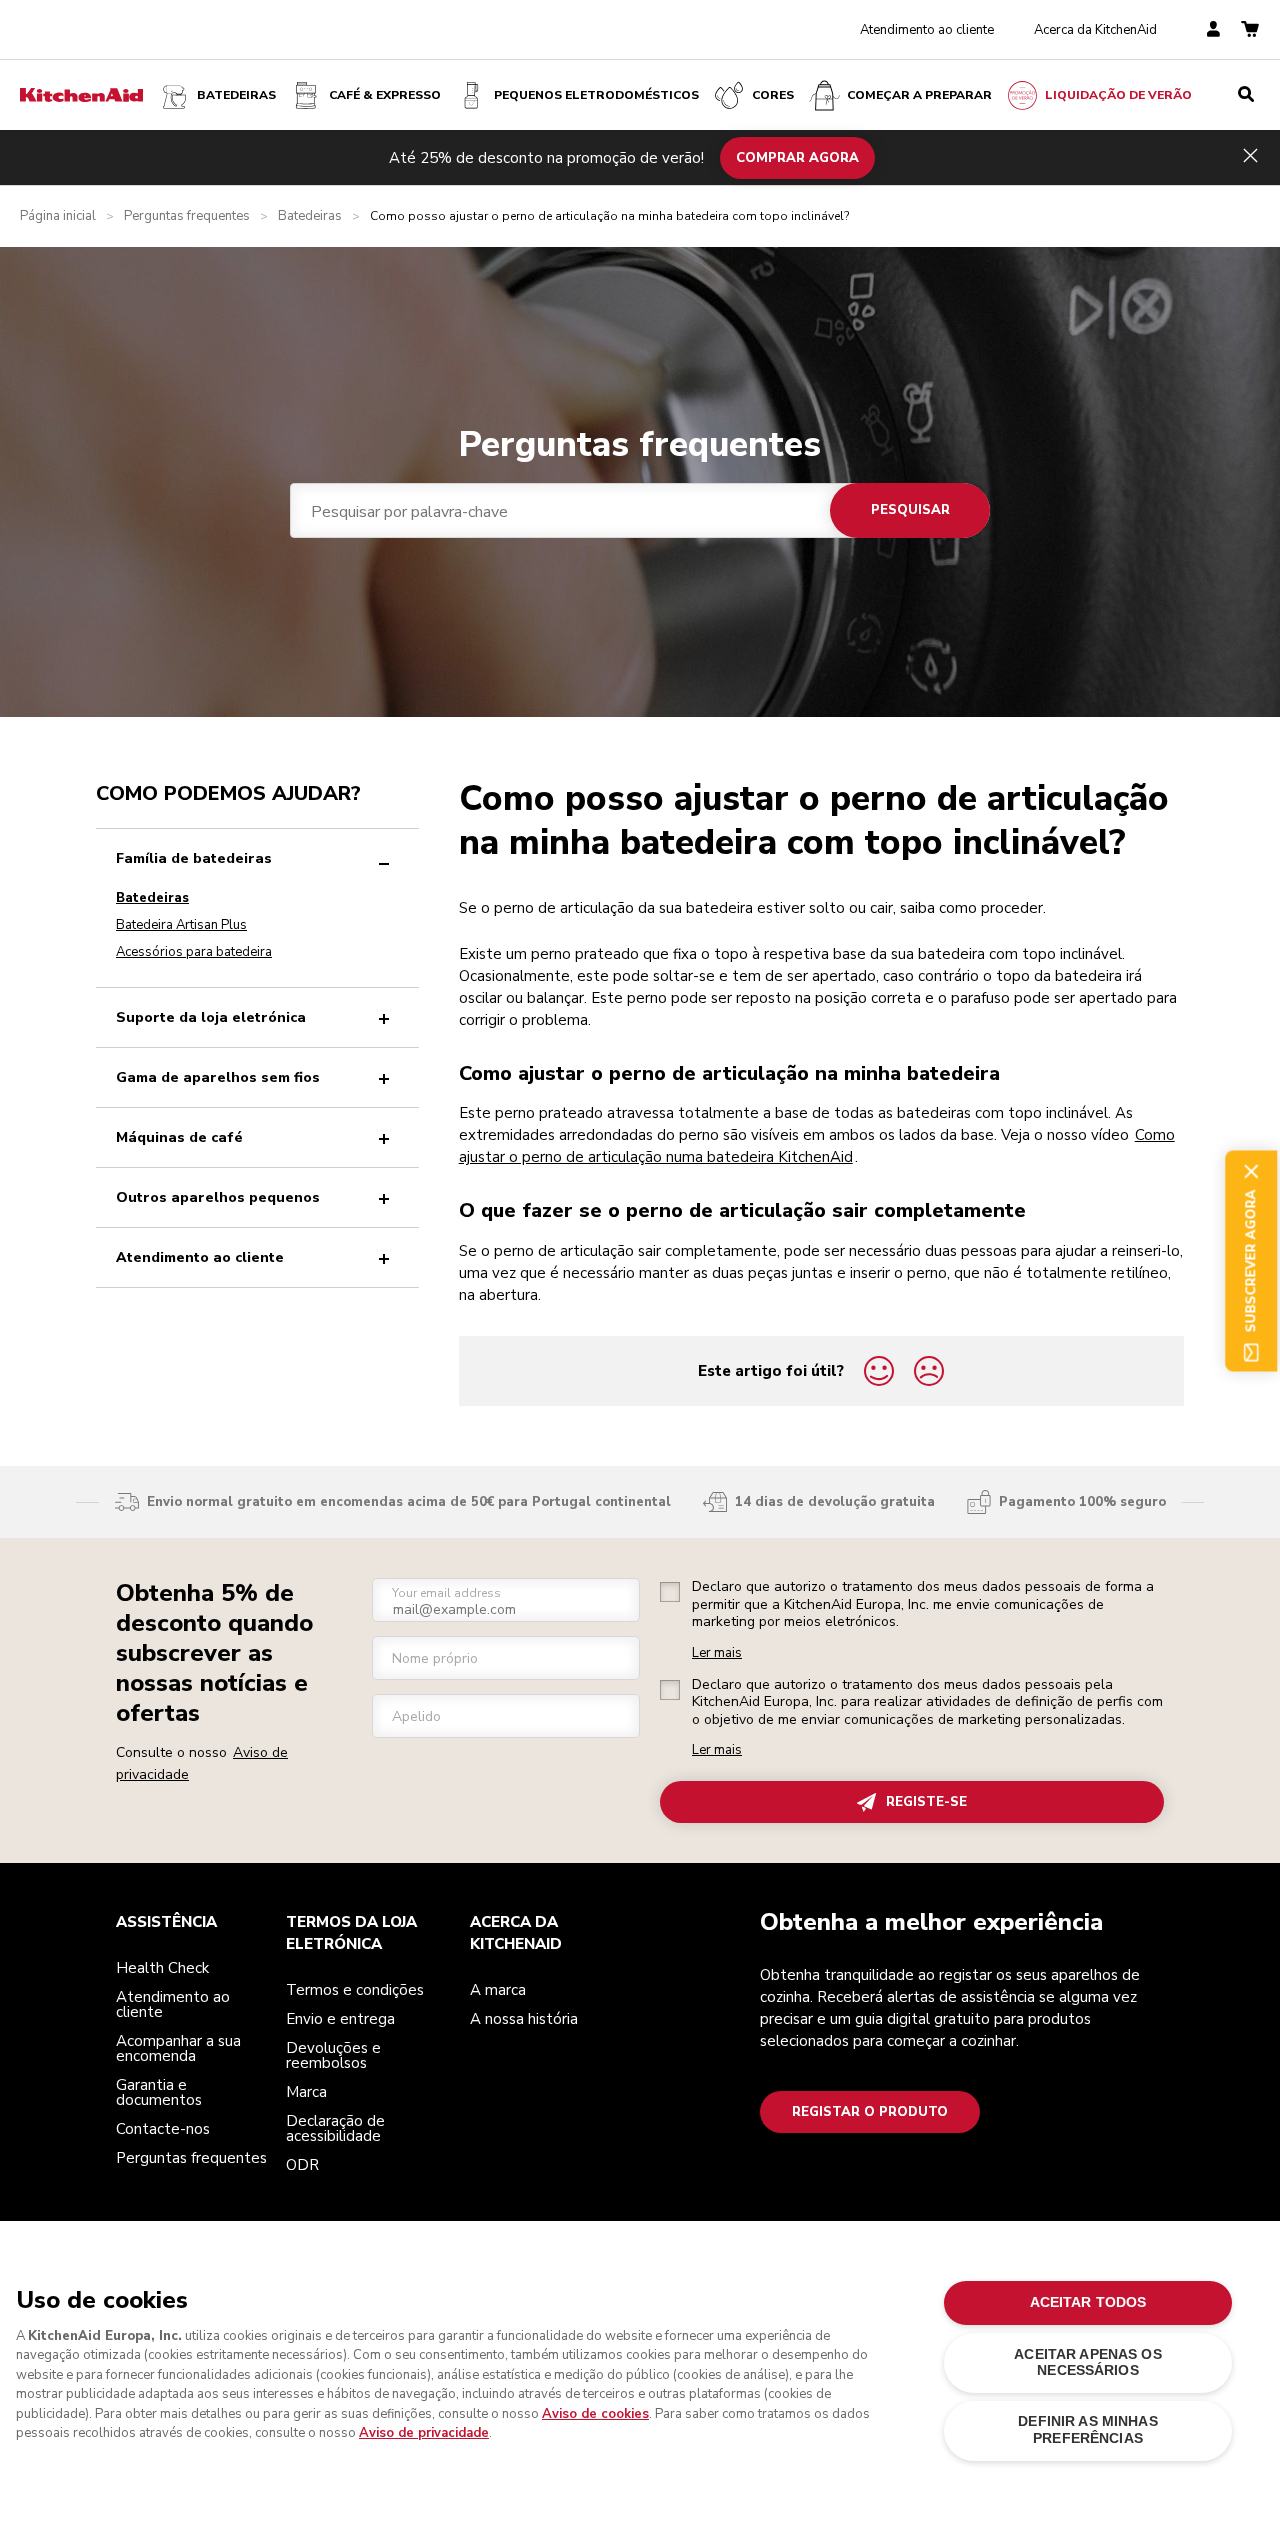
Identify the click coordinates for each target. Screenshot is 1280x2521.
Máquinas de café (179, 1137)
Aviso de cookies (595, 2414)
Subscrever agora (1251, 1260)
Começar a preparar (919, 95)
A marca (498, 1990)
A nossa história (524, 2019)
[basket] (1250, 30)
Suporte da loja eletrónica (211, 1017)
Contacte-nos (163, 2129)
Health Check (162, 1968)
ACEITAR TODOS (1088, 2302)
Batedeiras (236, 95)
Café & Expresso (385, 95)
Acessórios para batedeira (194, 952)
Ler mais (717, 1653)
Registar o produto (870, 2112)
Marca (306, 2092)
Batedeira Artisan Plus (181, 925)
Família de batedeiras (194, 858)
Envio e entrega (340, 2019)
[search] (1246, 95)
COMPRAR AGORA (797, 157)
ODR (302, 2165)
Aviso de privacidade (424, 2433)
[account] (1213, 30)
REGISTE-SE (926, 1802)
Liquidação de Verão (1118, 95)
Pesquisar (910, 510)
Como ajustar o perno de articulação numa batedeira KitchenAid (817, 1146)
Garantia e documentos (159, 2092)
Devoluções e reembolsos (333, 2055)
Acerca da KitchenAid (1095, 30)
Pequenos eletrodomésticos (596, 95)
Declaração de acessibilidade (335, 2128)
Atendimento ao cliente (927, 30)
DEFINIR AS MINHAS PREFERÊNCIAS (1087, 2429)
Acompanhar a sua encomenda (178, 2048)
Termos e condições (355, 1990)
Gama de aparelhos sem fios (218, 1077)
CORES (773, 95)
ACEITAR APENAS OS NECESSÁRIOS (1087, 2362)
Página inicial (58, 216)
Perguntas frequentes (187, 216)
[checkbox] (670, 1592)
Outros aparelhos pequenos (218, 1197)
